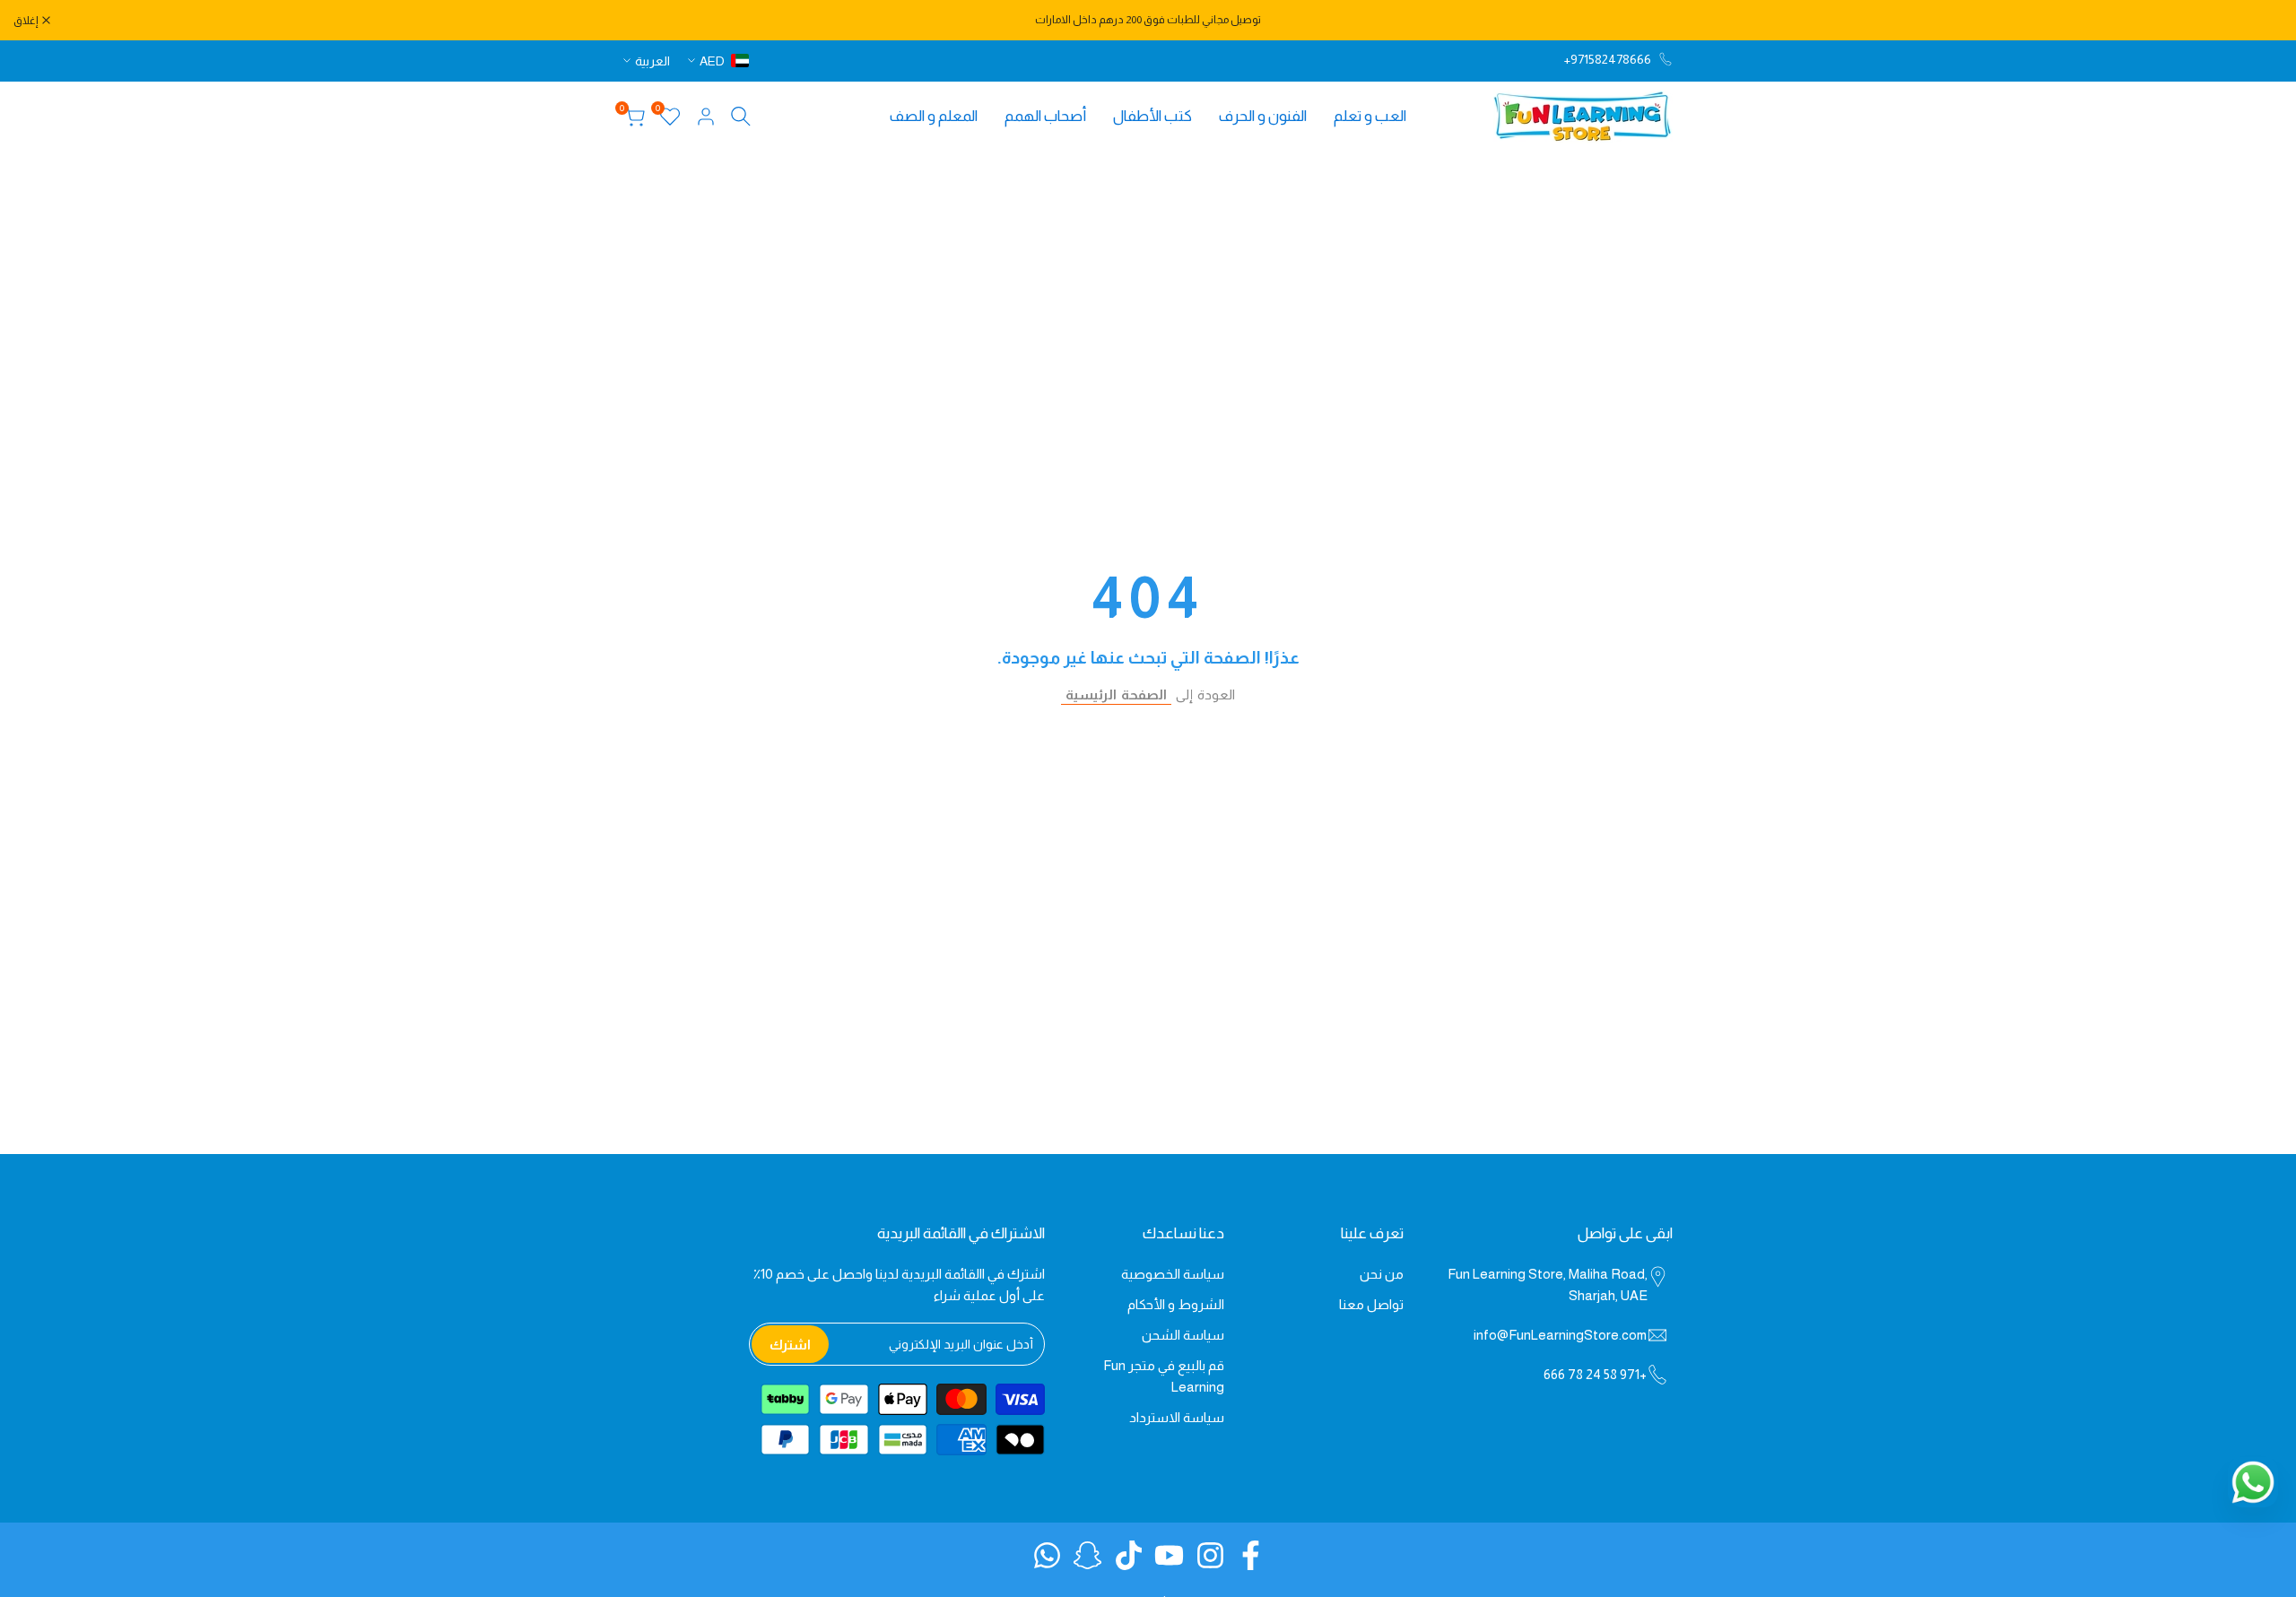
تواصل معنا (1371, 1304)
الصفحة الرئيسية (1116, 694)
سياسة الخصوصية (1173, 1274)
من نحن (1382, 1274)
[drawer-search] (741, 116)
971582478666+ (1608, 59)
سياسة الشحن (1183, 1335)
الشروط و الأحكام (1176, 1304)
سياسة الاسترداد (1177, 1417)
